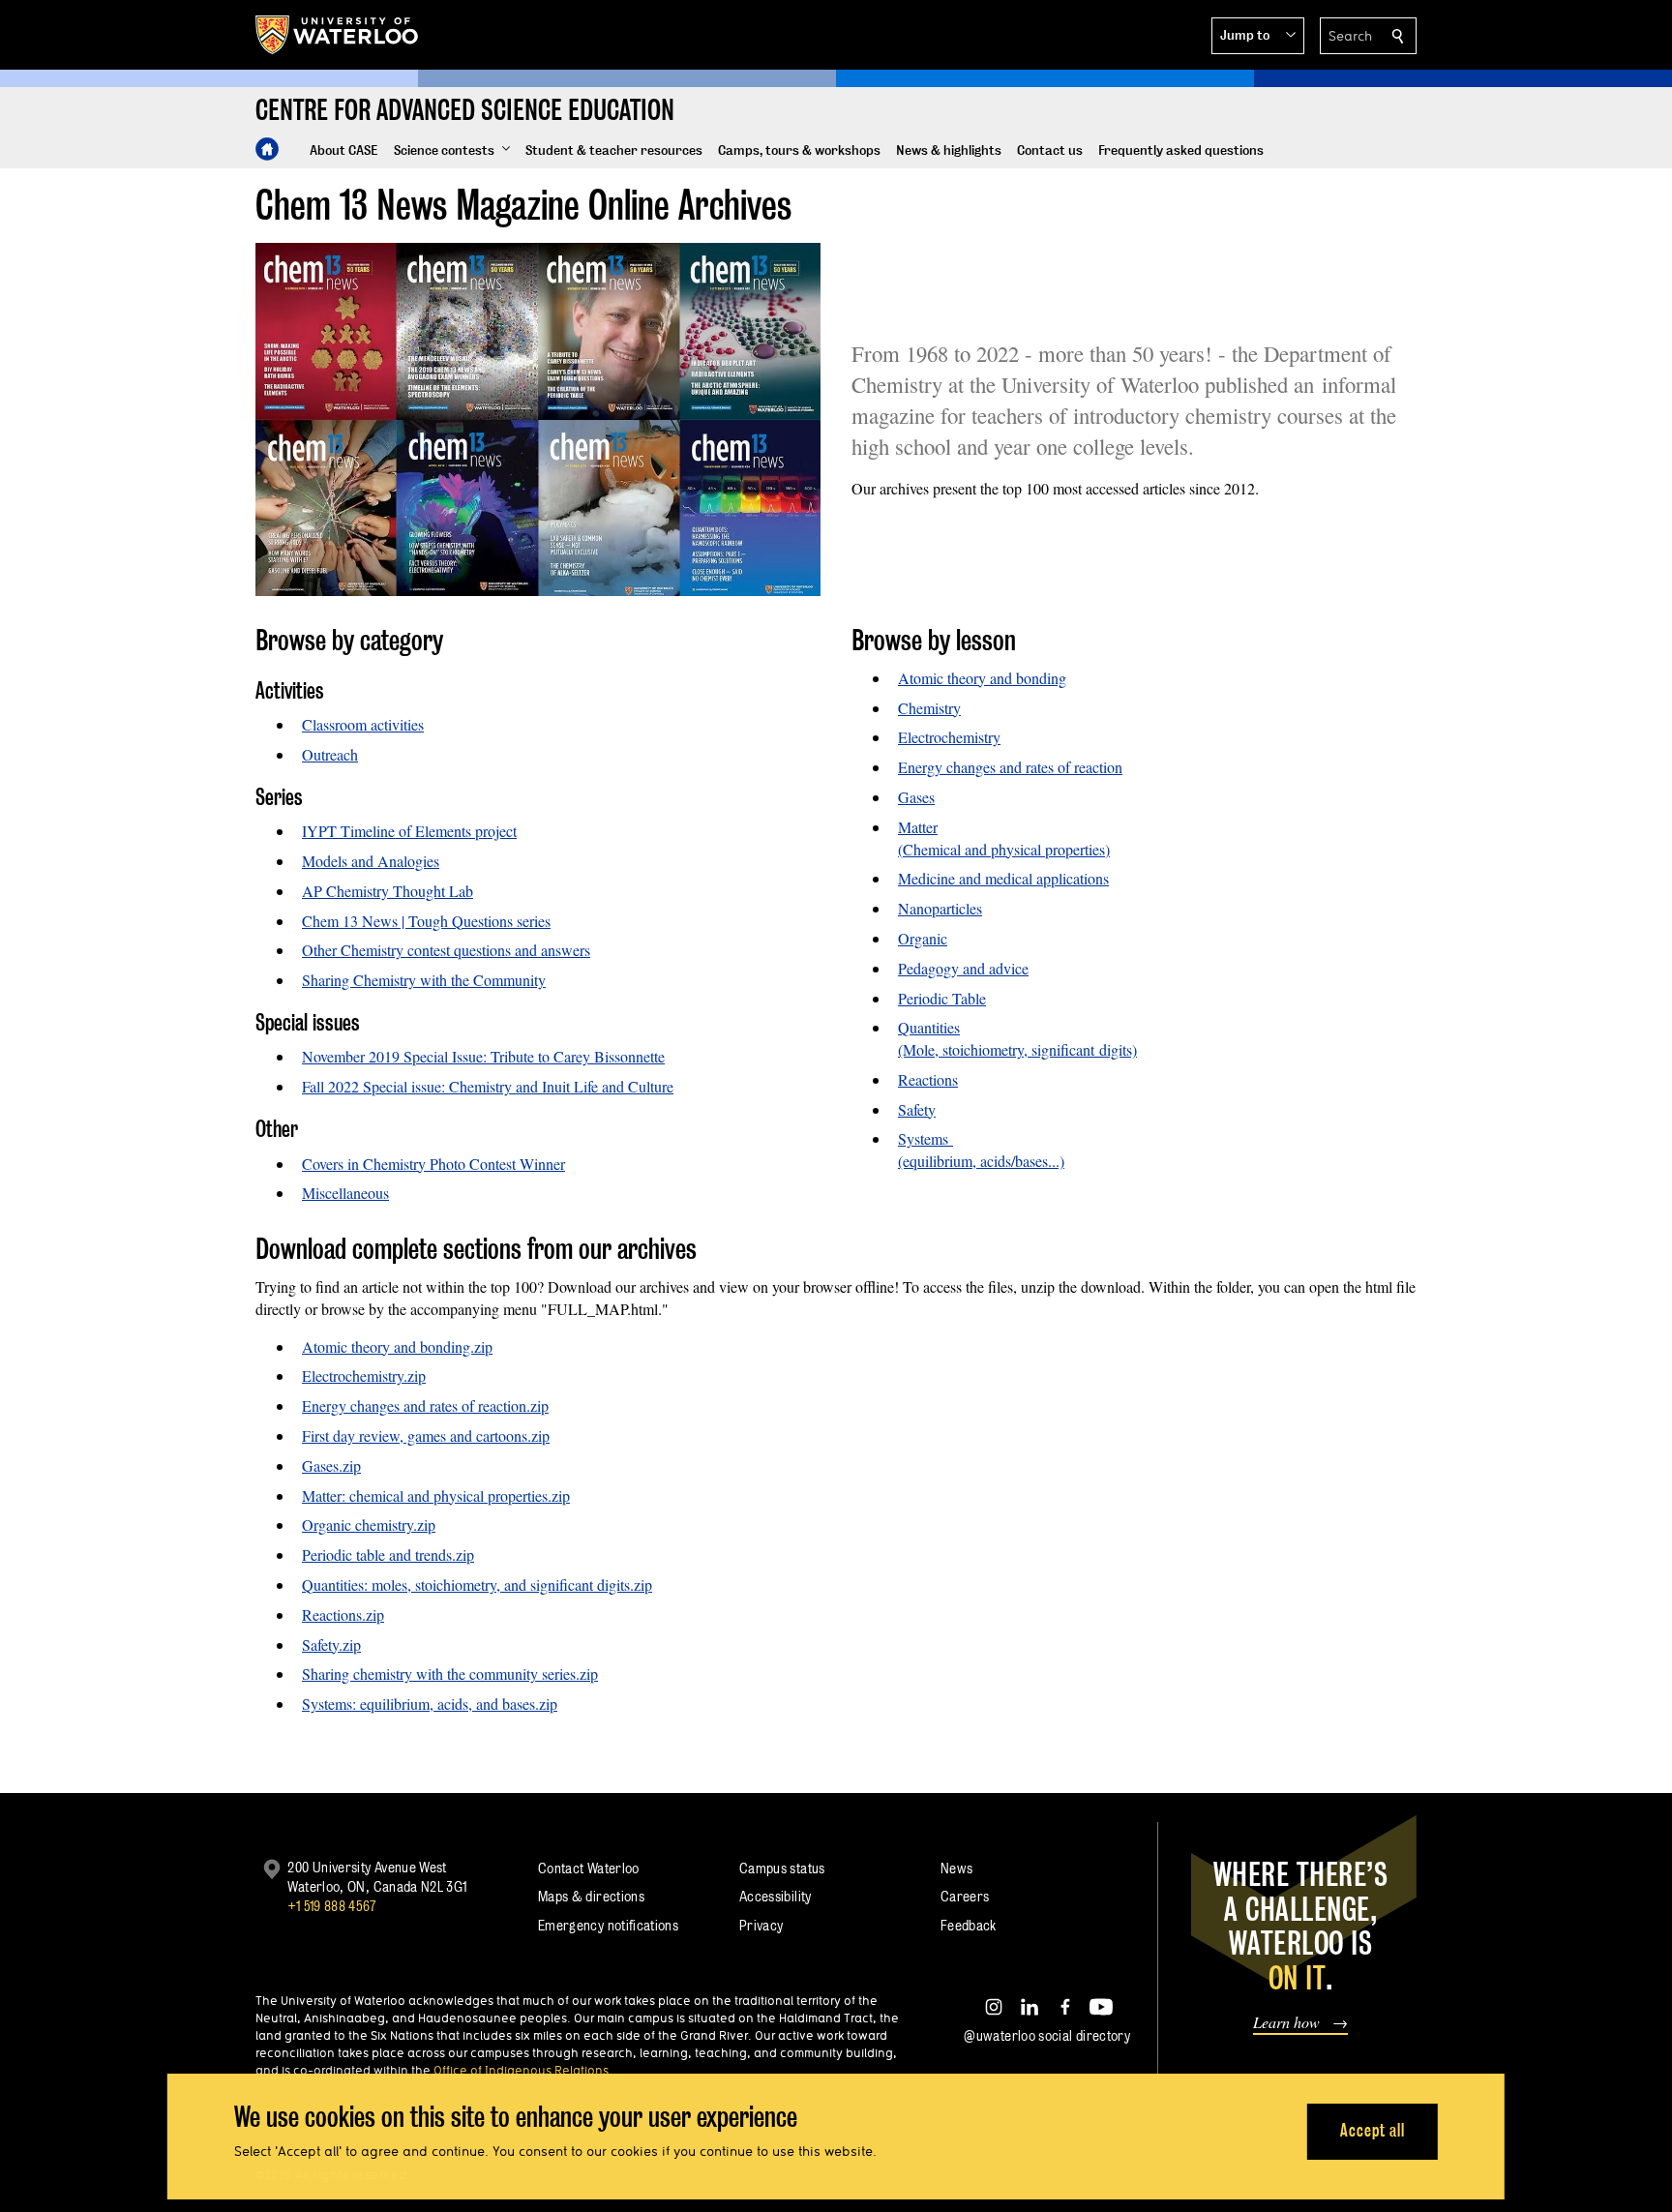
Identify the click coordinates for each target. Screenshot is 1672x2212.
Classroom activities (363, 724)
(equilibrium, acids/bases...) (981, 1161)
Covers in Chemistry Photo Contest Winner (433, 1164)
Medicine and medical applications (1003, 878)
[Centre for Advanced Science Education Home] (267, 149)
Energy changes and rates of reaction (1010, 767)
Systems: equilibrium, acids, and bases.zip (430, 1704)
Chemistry (929, 708)
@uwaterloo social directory (1047, 2035)
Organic (923, 938)
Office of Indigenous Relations (521, 2070)
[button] (1258, 36)
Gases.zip (331, 1465)
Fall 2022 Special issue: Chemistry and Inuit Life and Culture (488, 1086)
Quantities (929, 1027)
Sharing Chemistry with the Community (424, 980)
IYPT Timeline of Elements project (409, 831)
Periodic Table (942, 998)
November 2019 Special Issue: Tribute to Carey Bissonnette (483, 1056)
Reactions (928, 1079)
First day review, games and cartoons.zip (426, 1435)
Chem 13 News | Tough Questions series (426, 921)
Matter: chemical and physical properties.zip (436, 1495)
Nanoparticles (940, 908)
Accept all (1373, 2130)
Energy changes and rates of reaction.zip (425, 1405)
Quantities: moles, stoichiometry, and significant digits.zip (477, 1584)
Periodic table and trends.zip (388, 1554)
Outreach (330, 754)
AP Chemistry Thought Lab (388, 891)
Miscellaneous (345, 1193)
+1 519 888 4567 (332, 1906)
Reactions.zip (343, 1614)
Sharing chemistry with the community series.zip (450, 1674)
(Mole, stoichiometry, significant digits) (1017, 1049)
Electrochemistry (949, 737)
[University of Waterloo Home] (338, 35)
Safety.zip (331, 1644)
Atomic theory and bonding (982, 678)
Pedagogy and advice (963, 968)
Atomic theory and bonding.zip (397, 1346)
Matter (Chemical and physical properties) (1004, 838)
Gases (916, 797)
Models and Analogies (371, 861)
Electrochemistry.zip (364, 1375)
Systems (926, 1138)
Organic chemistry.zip (369, 1524)
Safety (917, 1109)
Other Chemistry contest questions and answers (446, 950)
